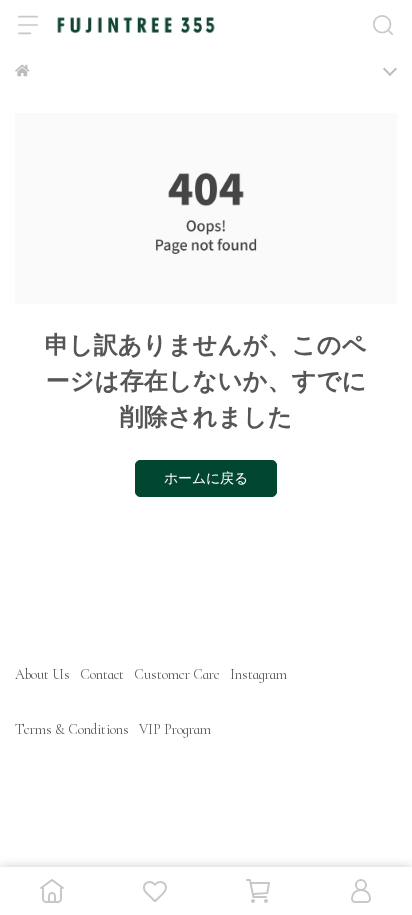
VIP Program (175, 729)
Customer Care (177, 674)
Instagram (258, 674)
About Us (42, 674)
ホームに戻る (206, 478)
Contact (102, 674)
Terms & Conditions (72, 729)
